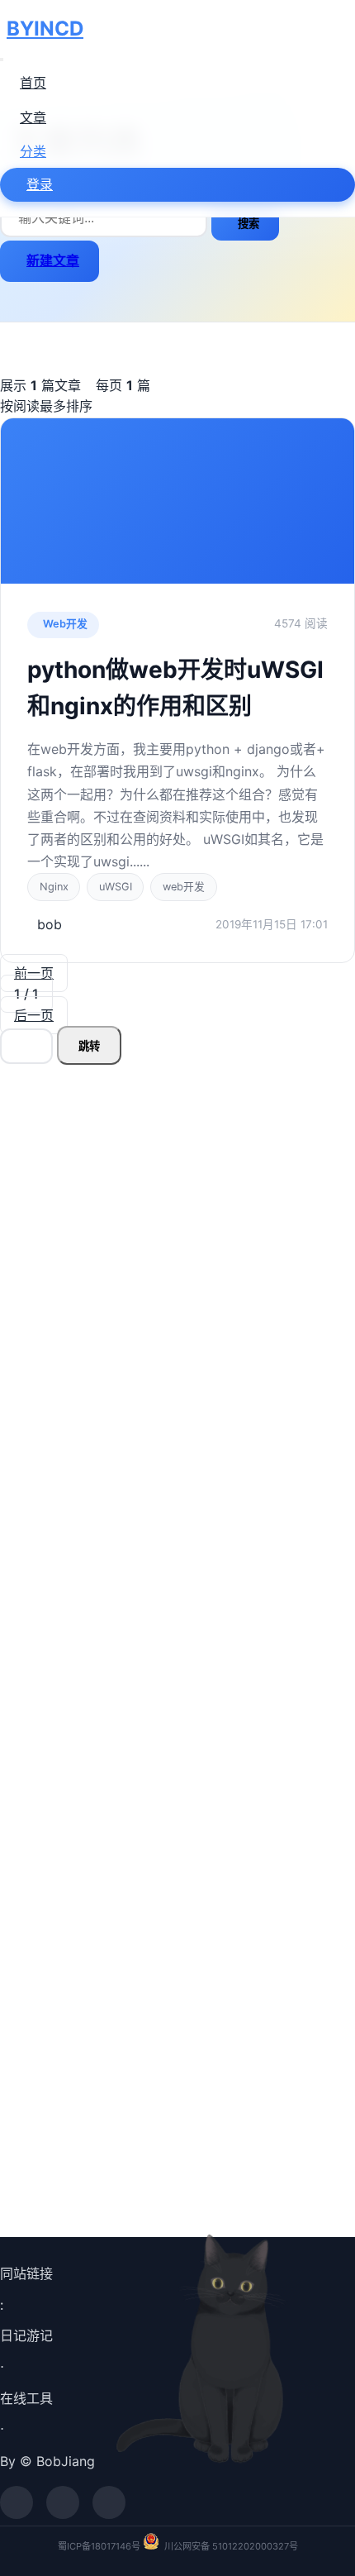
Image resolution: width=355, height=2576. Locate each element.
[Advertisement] (177, 1295)
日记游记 (26, 2335)
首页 (33, 83)
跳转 (89, 1046)
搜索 (248, 224)
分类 (33, 151)
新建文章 (53, 260)
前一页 (34, 973)
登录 (40, 184)
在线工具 (26, 2398)
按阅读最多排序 (46, 406)
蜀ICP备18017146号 (99, 2546)
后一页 (34, 1015)
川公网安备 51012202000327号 (229, 2546)
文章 (33, 117)
